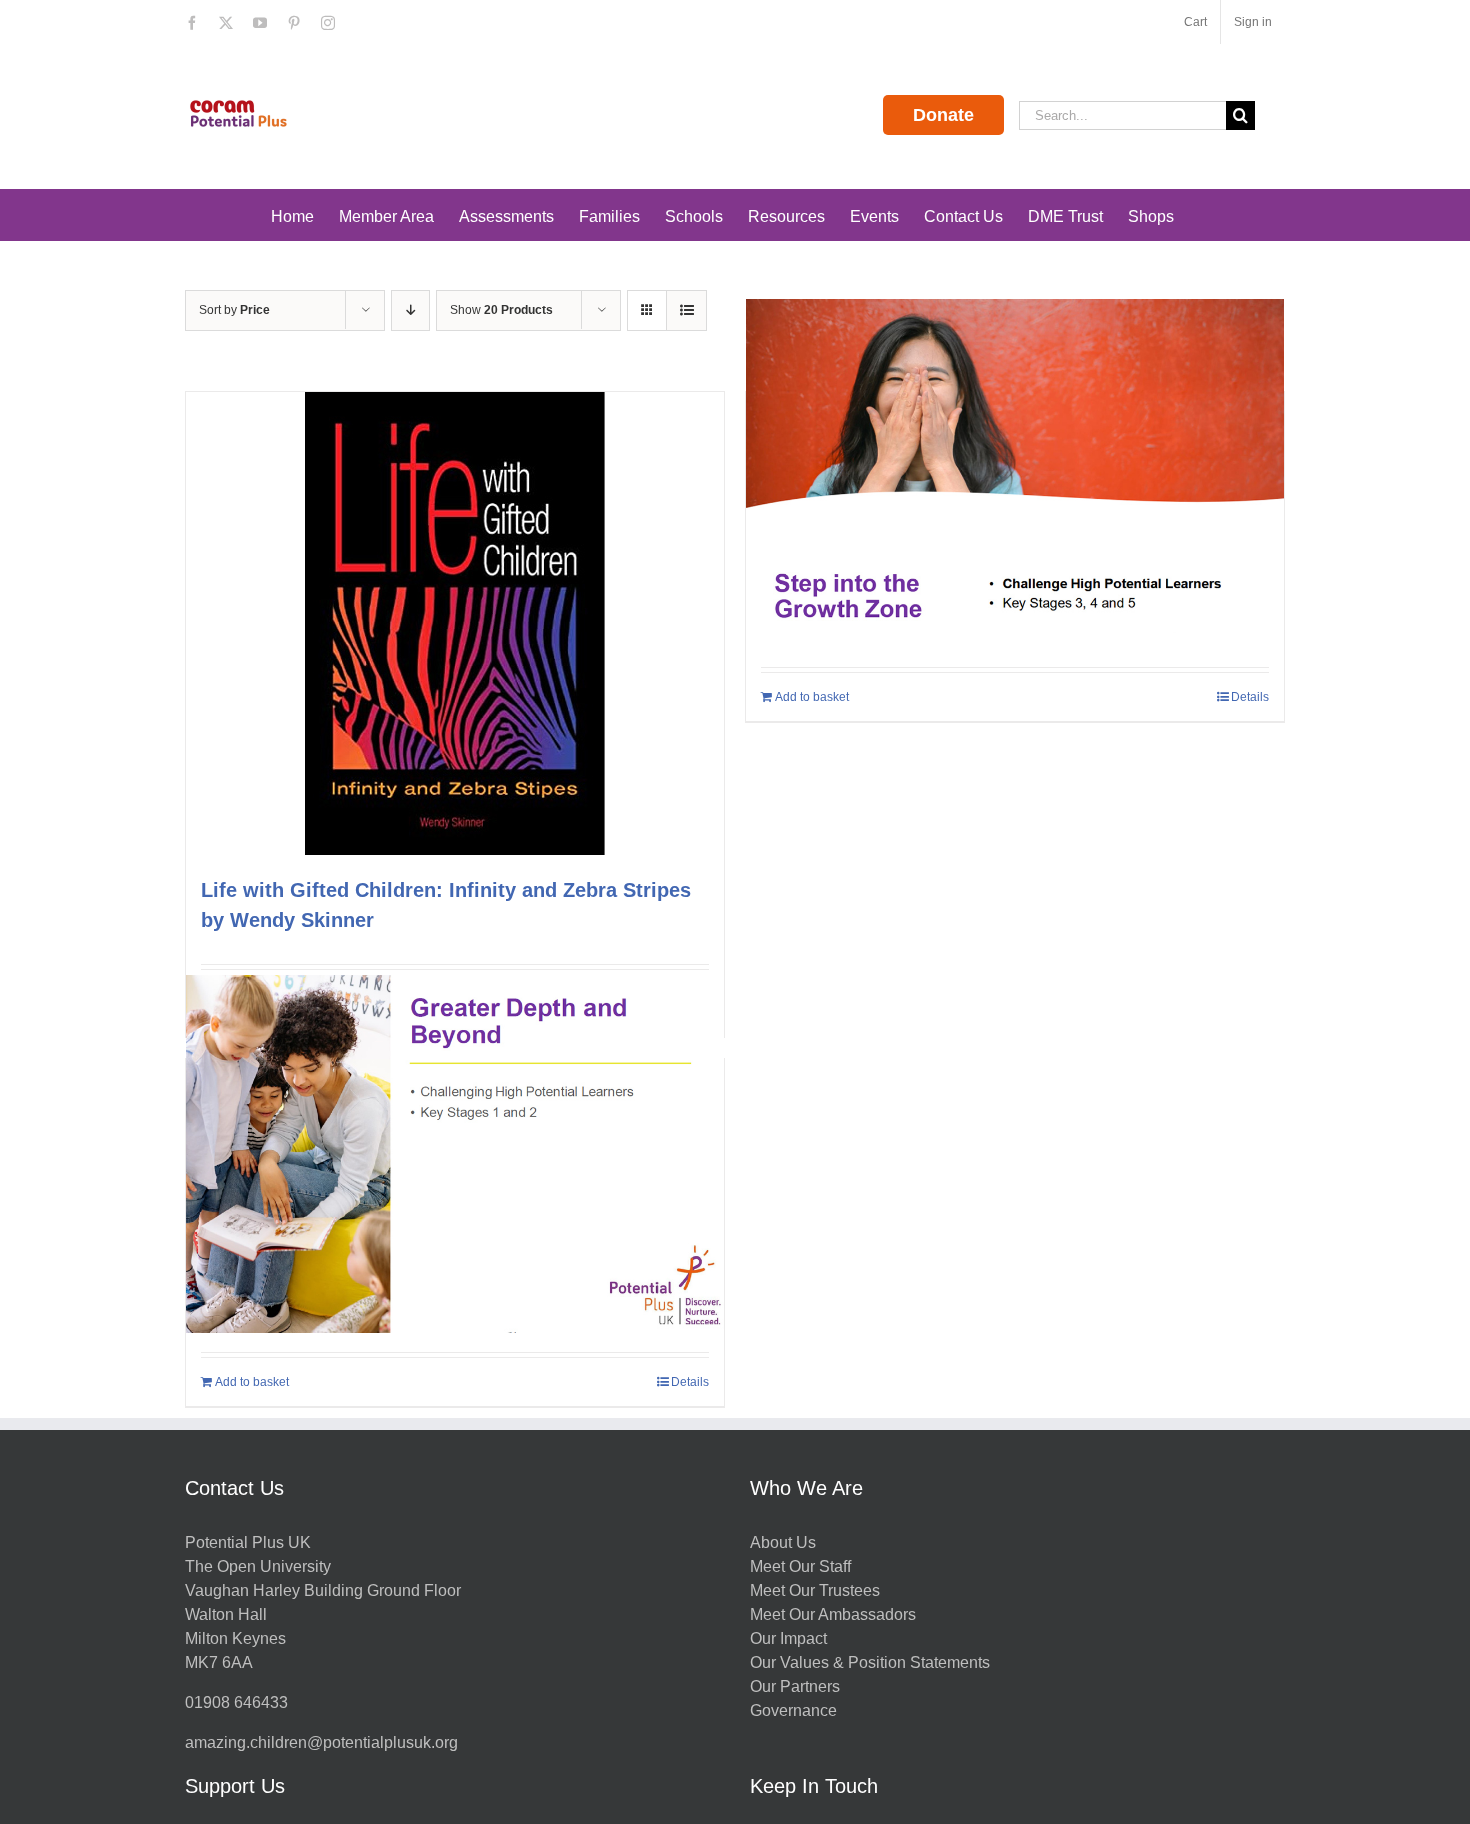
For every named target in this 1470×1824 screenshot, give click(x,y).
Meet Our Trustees (815, 1590)
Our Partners (795, 1686)
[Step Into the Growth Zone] (1015, 478)
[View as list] (686, 310)
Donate (943, 115)
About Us (783, 1542)
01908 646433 (236, 1702)
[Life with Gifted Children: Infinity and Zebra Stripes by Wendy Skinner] (455, 623)
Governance (793, 1710)
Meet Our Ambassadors (833, 1614)
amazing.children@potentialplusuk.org (321, 1742)
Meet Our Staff (800, 1566)
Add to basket (812, 697)
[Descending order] (410, 310)
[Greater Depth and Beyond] (455, 1154)
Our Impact (790, 1638)
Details (1250, 697)
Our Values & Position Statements (870, 1662)
